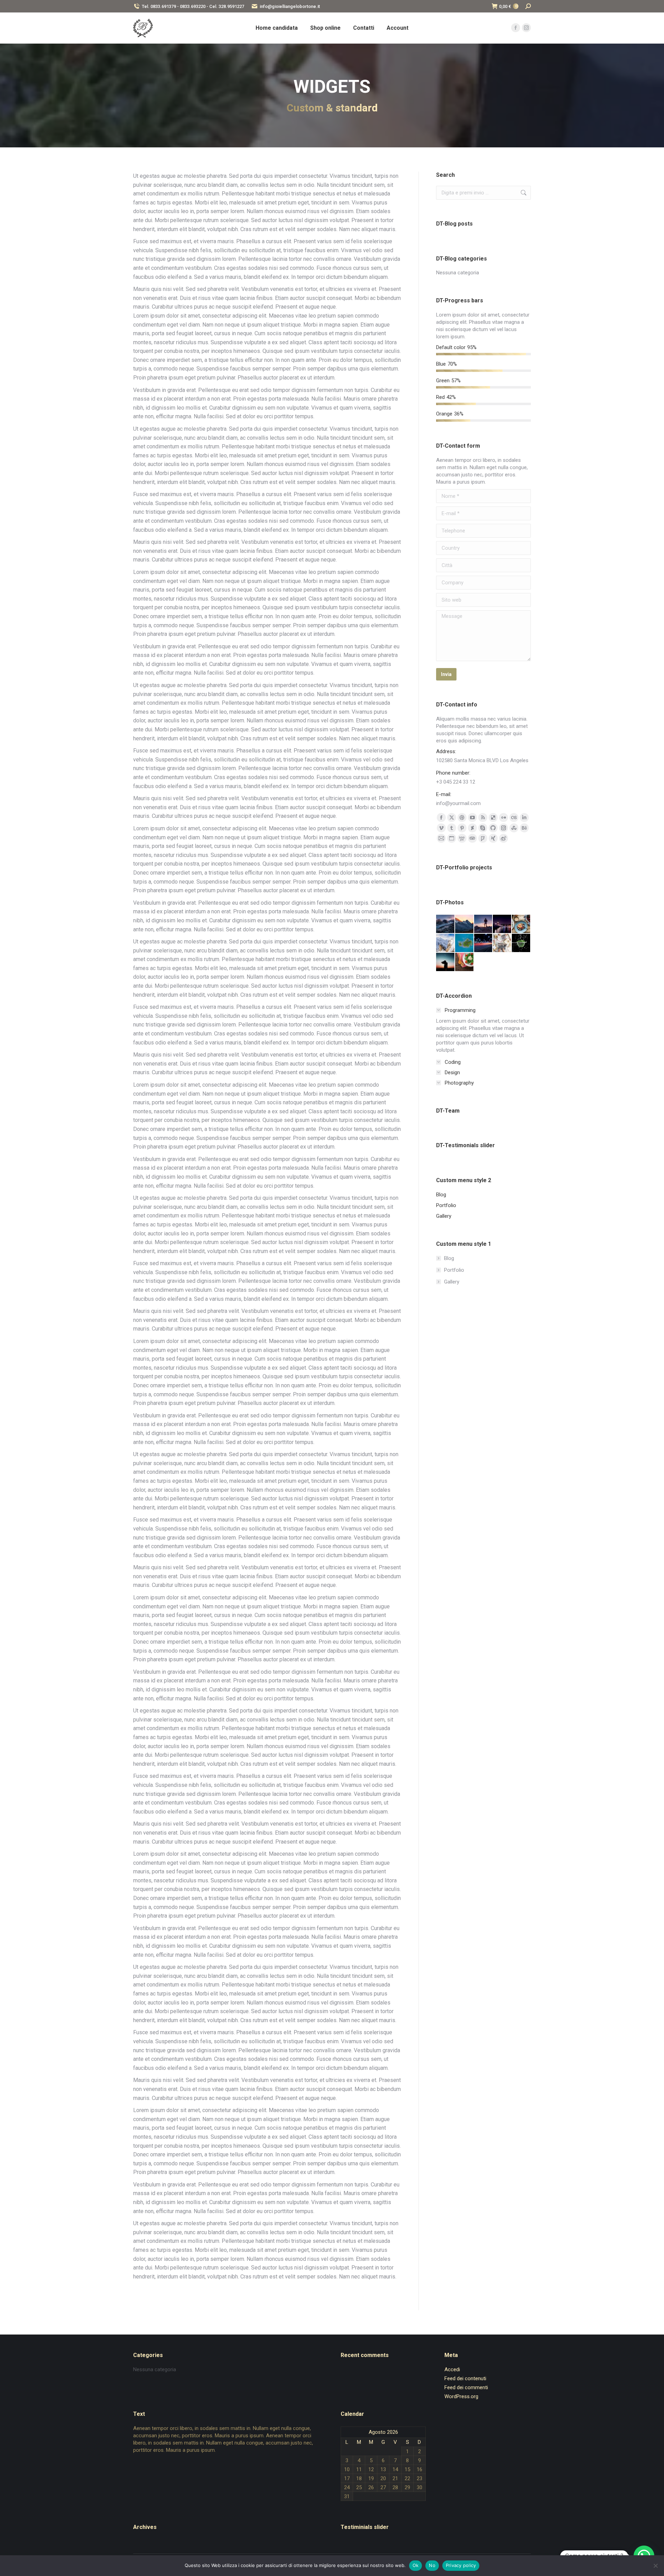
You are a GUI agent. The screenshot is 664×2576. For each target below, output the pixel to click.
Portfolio (454, 1270)
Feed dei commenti (466, 2387)
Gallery (452, 1282)
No (432, 2565)
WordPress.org (461, 2396)
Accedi (452, 2369)
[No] (655, 2566)
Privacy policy (461, 2565)
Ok (416, 2565)
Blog (449, 1258)
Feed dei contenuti (465, 2378)
